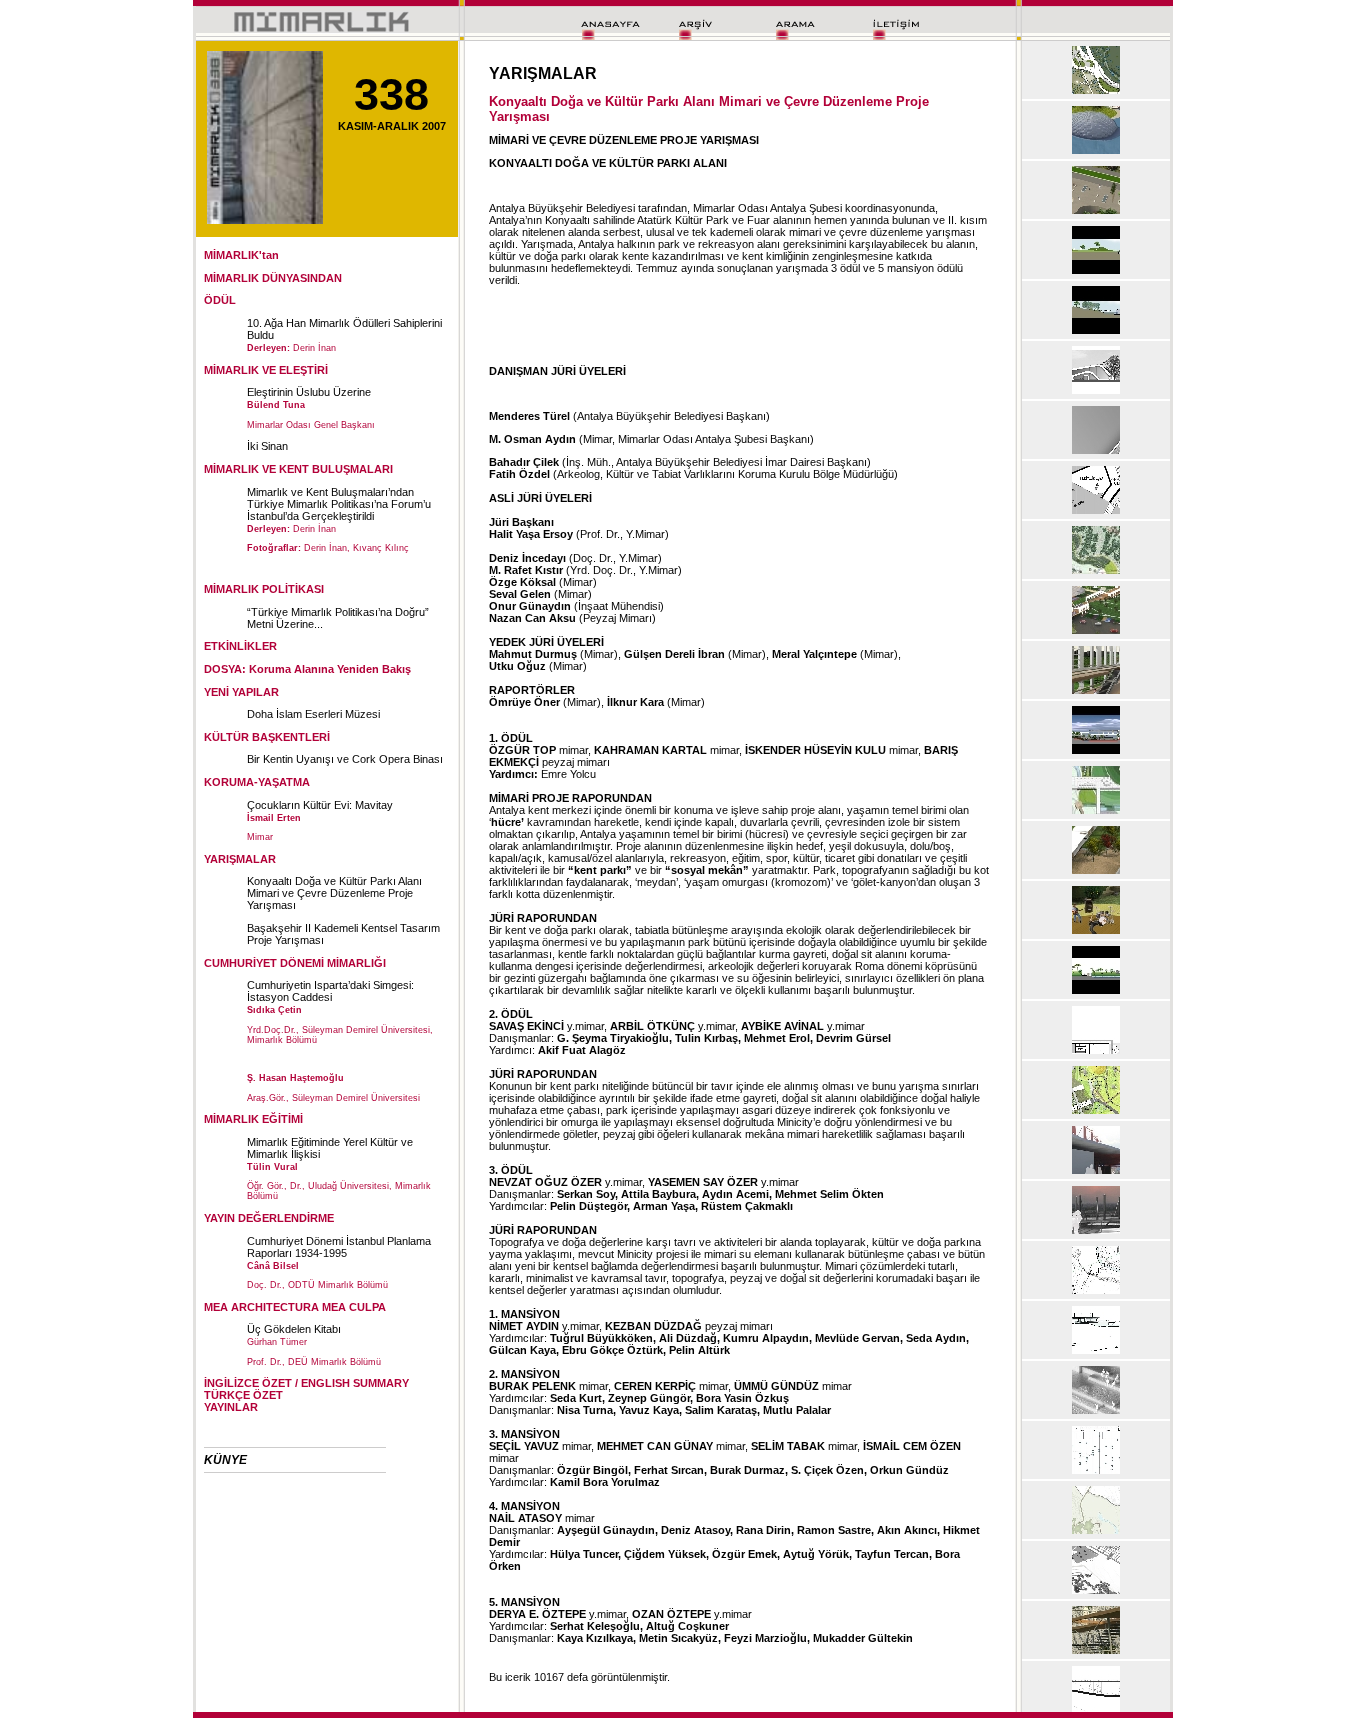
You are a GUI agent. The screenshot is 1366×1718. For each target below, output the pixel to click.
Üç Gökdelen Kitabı (294, 1329)
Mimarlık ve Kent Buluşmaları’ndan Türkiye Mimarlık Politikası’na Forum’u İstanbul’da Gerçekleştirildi (339, 504)
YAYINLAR (231, 1407)
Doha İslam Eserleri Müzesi (313, 714)
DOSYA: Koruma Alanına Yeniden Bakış (307, 669)
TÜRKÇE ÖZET (243, 1395)
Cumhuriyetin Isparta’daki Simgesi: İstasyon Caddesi (330, 991)
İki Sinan (267, 446)
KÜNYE (225, 1460)
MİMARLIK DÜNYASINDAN (273, 278)
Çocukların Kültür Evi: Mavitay (320, 805)
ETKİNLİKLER (240, 646)
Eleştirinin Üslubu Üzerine (309, 392)
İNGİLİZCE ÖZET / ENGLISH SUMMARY (306, 1383)
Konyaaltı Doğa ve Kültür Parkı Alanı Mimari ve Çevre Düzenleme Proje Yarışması (334, 893)
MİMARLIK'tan (241, 255)
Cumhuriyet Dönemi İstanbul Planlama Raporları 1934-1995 (339, 1247)
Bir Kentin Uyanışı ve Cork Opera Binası (345, 759)
